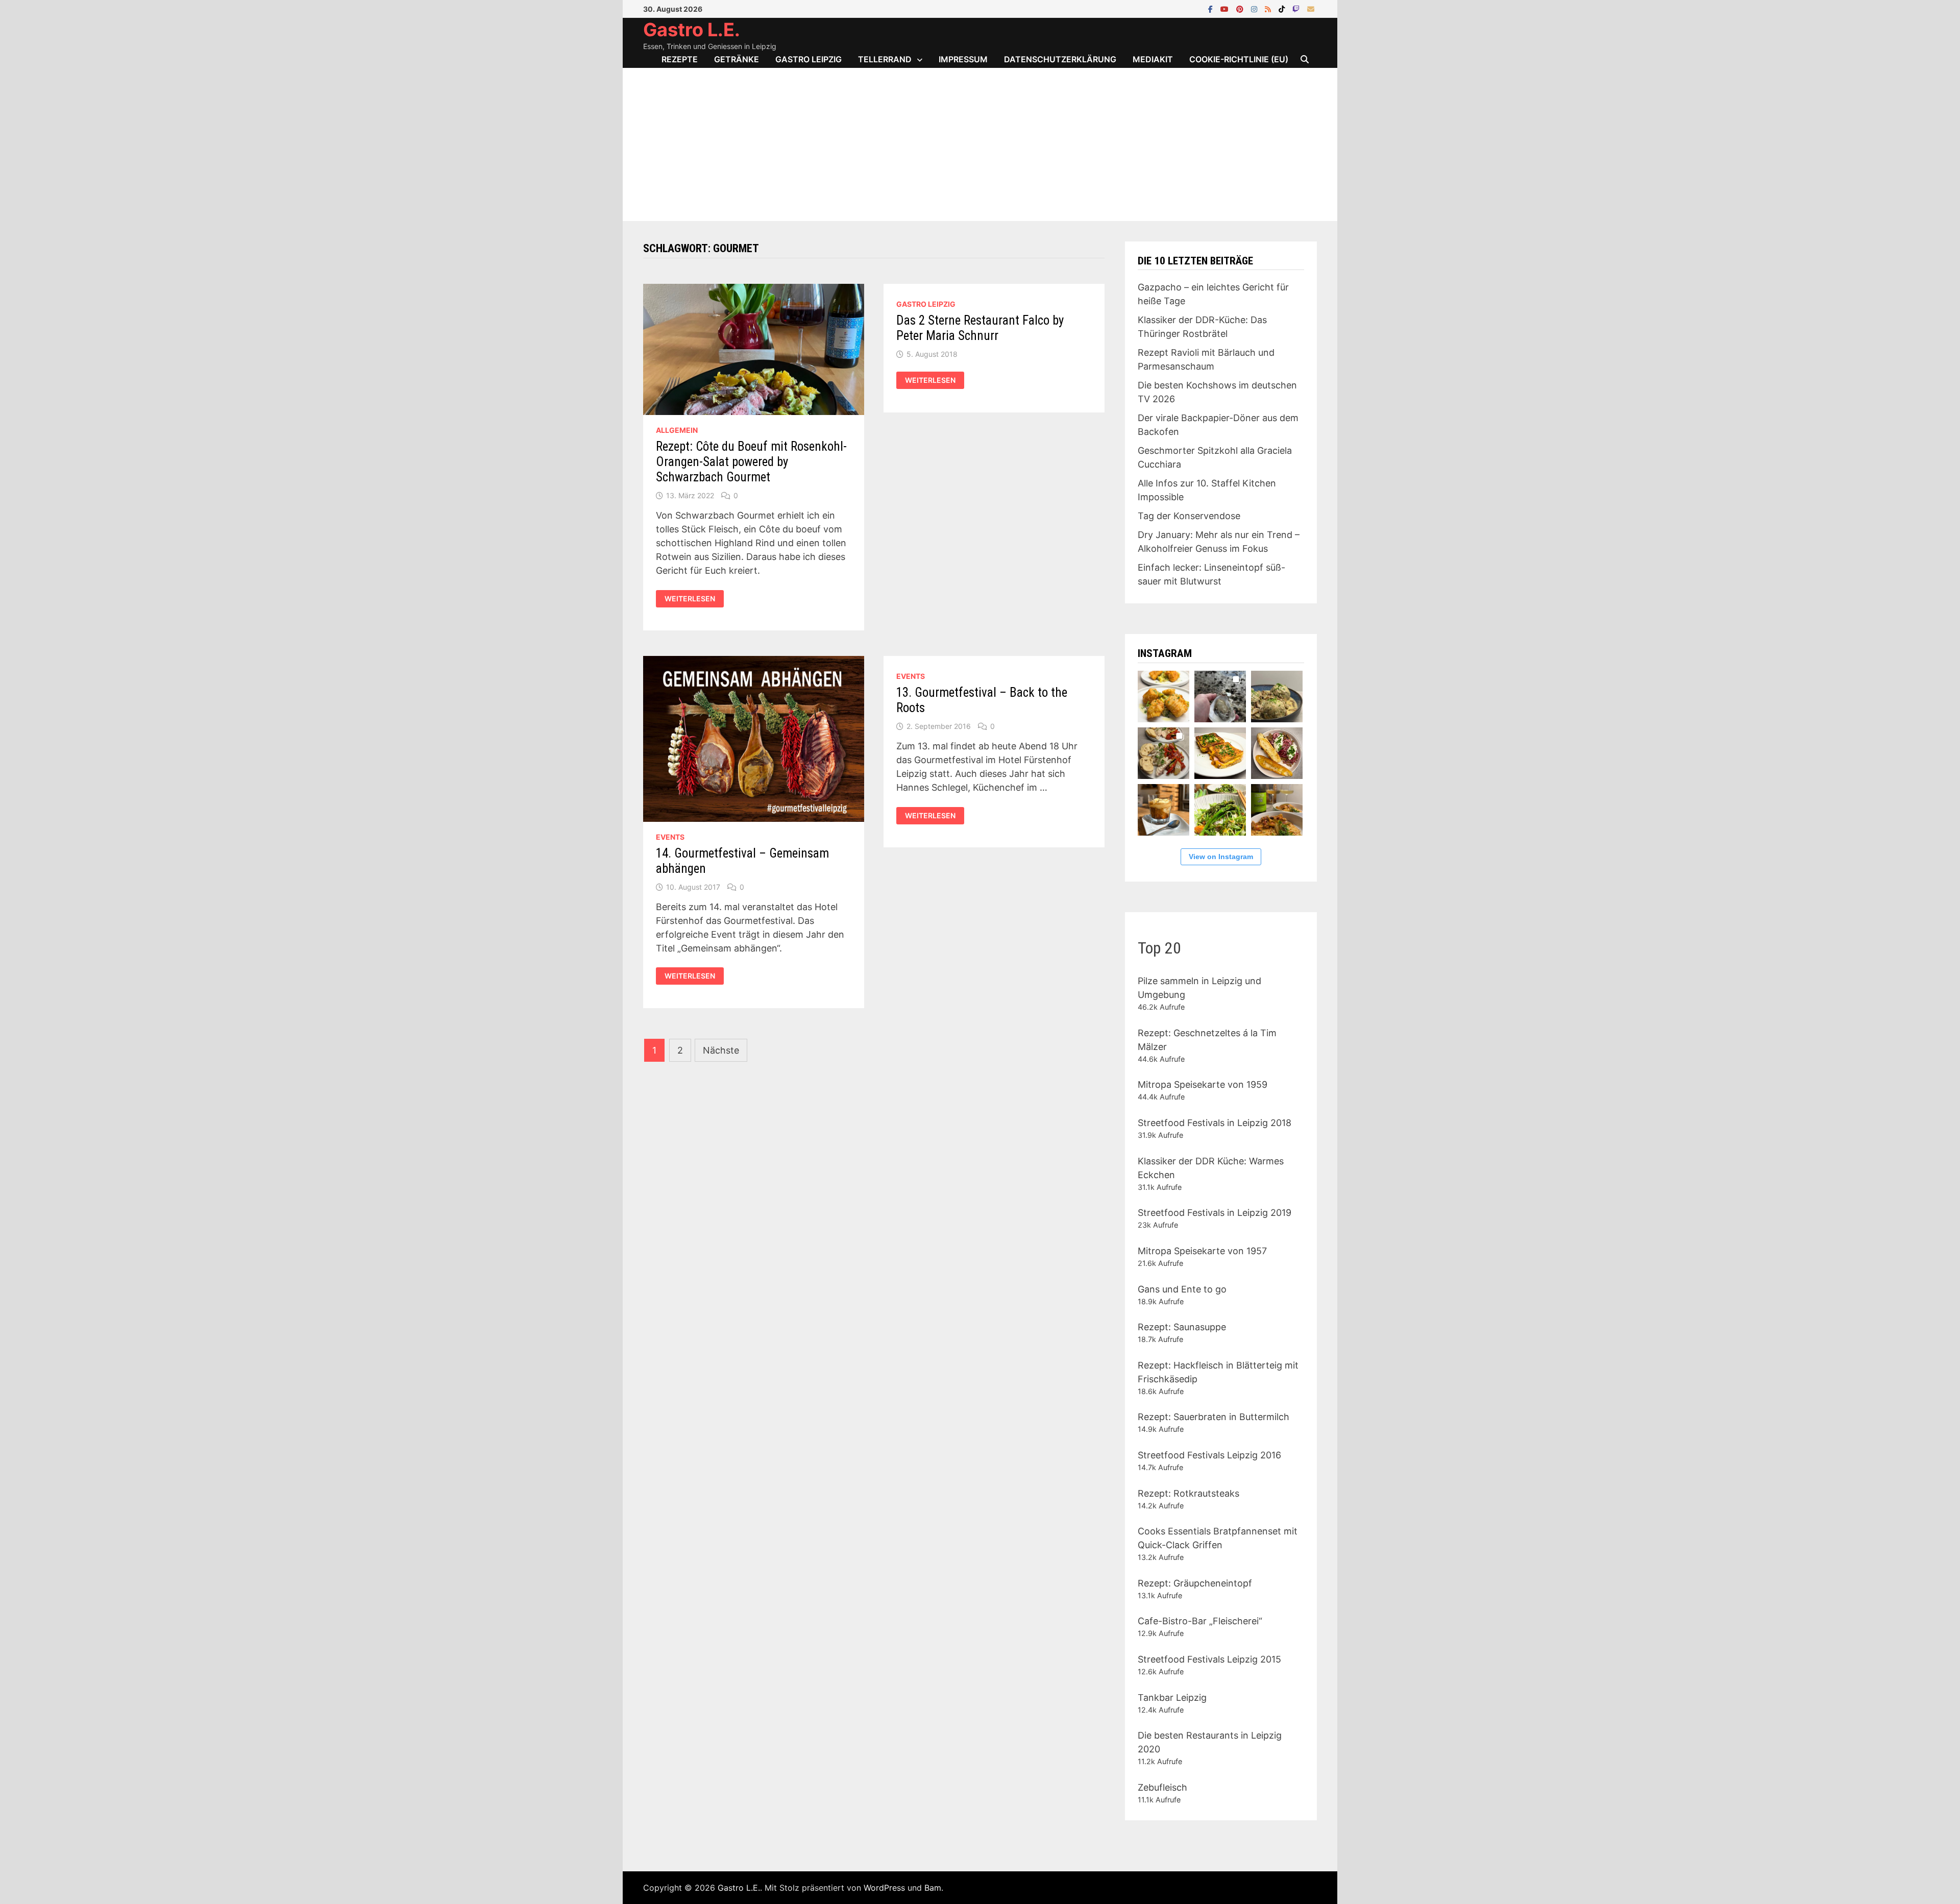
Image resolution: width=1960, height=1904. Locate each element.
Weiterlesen (692, 599)
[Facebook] (1212, 8)
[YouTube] (1226, 8)
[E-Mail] (1311, 8)
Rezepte (680, 59)
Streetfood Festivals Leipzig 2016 (1209, 1455)
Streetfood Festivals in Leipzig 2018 (1215, 1123)
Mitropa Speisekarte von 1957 (1202, 1251)
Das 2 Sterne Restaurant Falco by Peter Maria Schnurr (980, 328)
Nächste (721, 1050)
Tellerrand (885, 59)
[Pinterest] (1241, 8)
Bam (933, 1888)
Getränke (737, 59)
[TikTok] (1283, 8)
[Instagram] (1255, 8)
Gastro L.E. (692, 30)
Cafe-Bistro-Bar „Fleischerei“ (1200, 1621)
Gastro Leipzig (808, 59)
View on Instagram (1221, 857)
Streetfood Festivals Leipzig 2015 (1209, 1659)
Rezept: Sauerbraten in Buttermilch (1214, 1417)
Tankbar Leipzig (1172, 1698)
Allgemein (677, 430)
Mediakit (1153, 59)
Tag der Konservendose (1189, 516)
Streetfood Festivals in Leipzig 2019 (1215, 1213)
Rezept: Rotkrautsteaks (1189, 1493)
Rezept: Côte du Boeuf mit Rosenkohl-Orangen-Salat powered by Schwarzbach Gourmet (751, 462)
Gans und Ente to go (1182, 1289)
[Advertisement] (980, 144)
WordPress (884, 1888)
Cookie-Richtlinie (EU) (1239, 59)
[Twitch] (1297, 8)
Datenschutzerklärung (1060, 59)
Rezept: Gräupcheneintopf (1195, 1583)
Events (670, 837)
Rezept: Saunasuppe (1182, 1327)
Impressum (963, 59)
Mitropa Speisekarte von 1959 (1203, 1084)
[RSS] (1269, 8)
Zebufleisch (1162, 1787)
